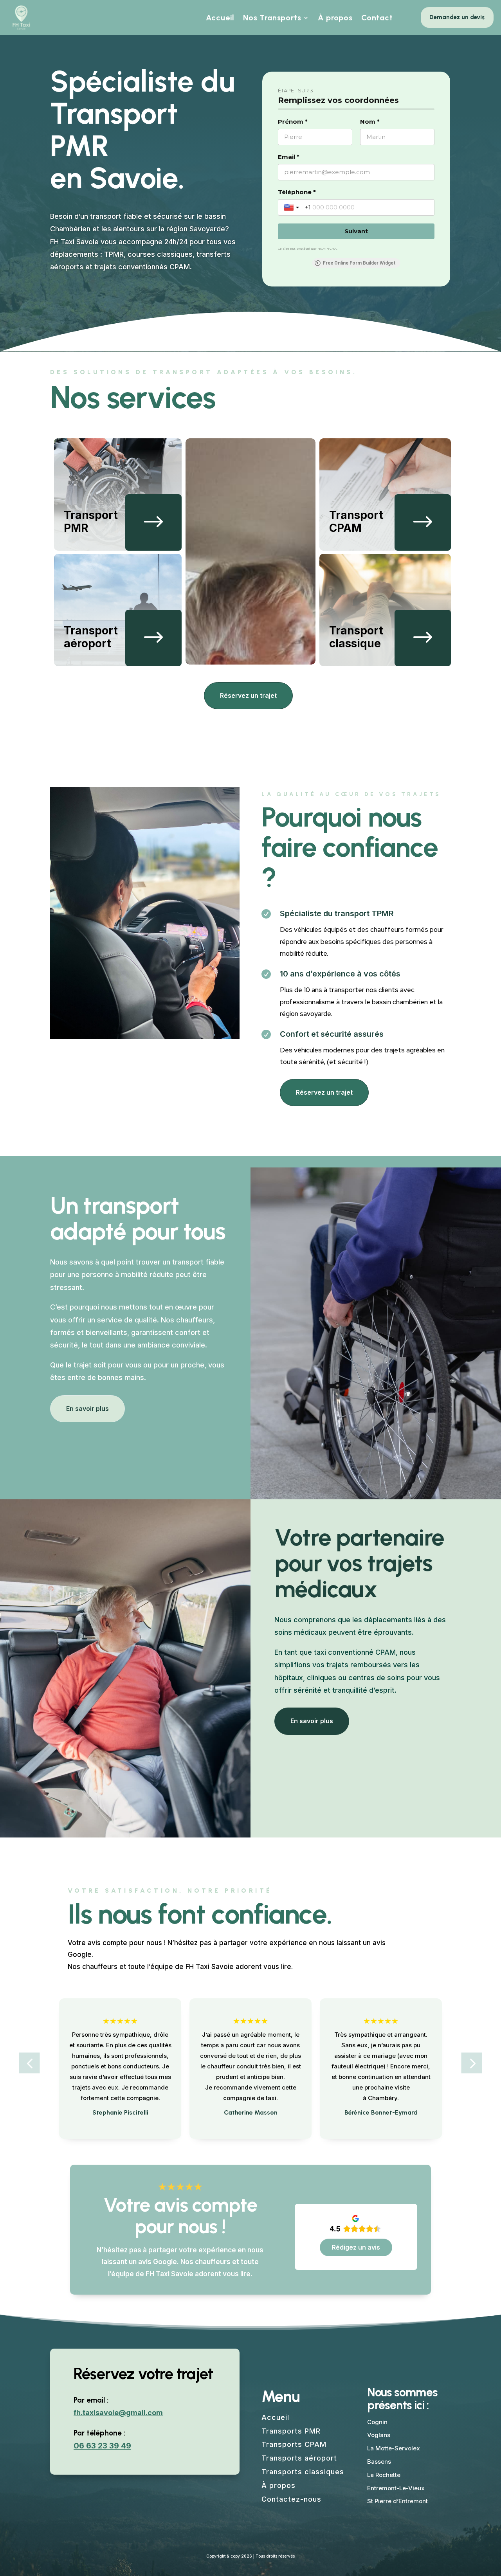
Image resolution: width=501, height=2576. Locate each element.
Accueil (220, 18)
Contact (377, 18)
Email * (289, 157)
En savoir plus (87, 1409)
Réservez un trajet (248, 695)
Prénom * (293, 122)
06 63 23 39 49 (102, 2446)
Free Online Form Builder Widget (359, 263)
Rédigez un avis (356, 2247)
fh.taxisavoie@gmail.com (118, 2413)
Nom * (370, 122)
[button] (30, 2063)
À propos (335, 18)
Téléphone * (297, 192)
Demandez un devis (457, 17)
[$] (153, 549)
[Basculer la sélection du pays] (292, 207)
